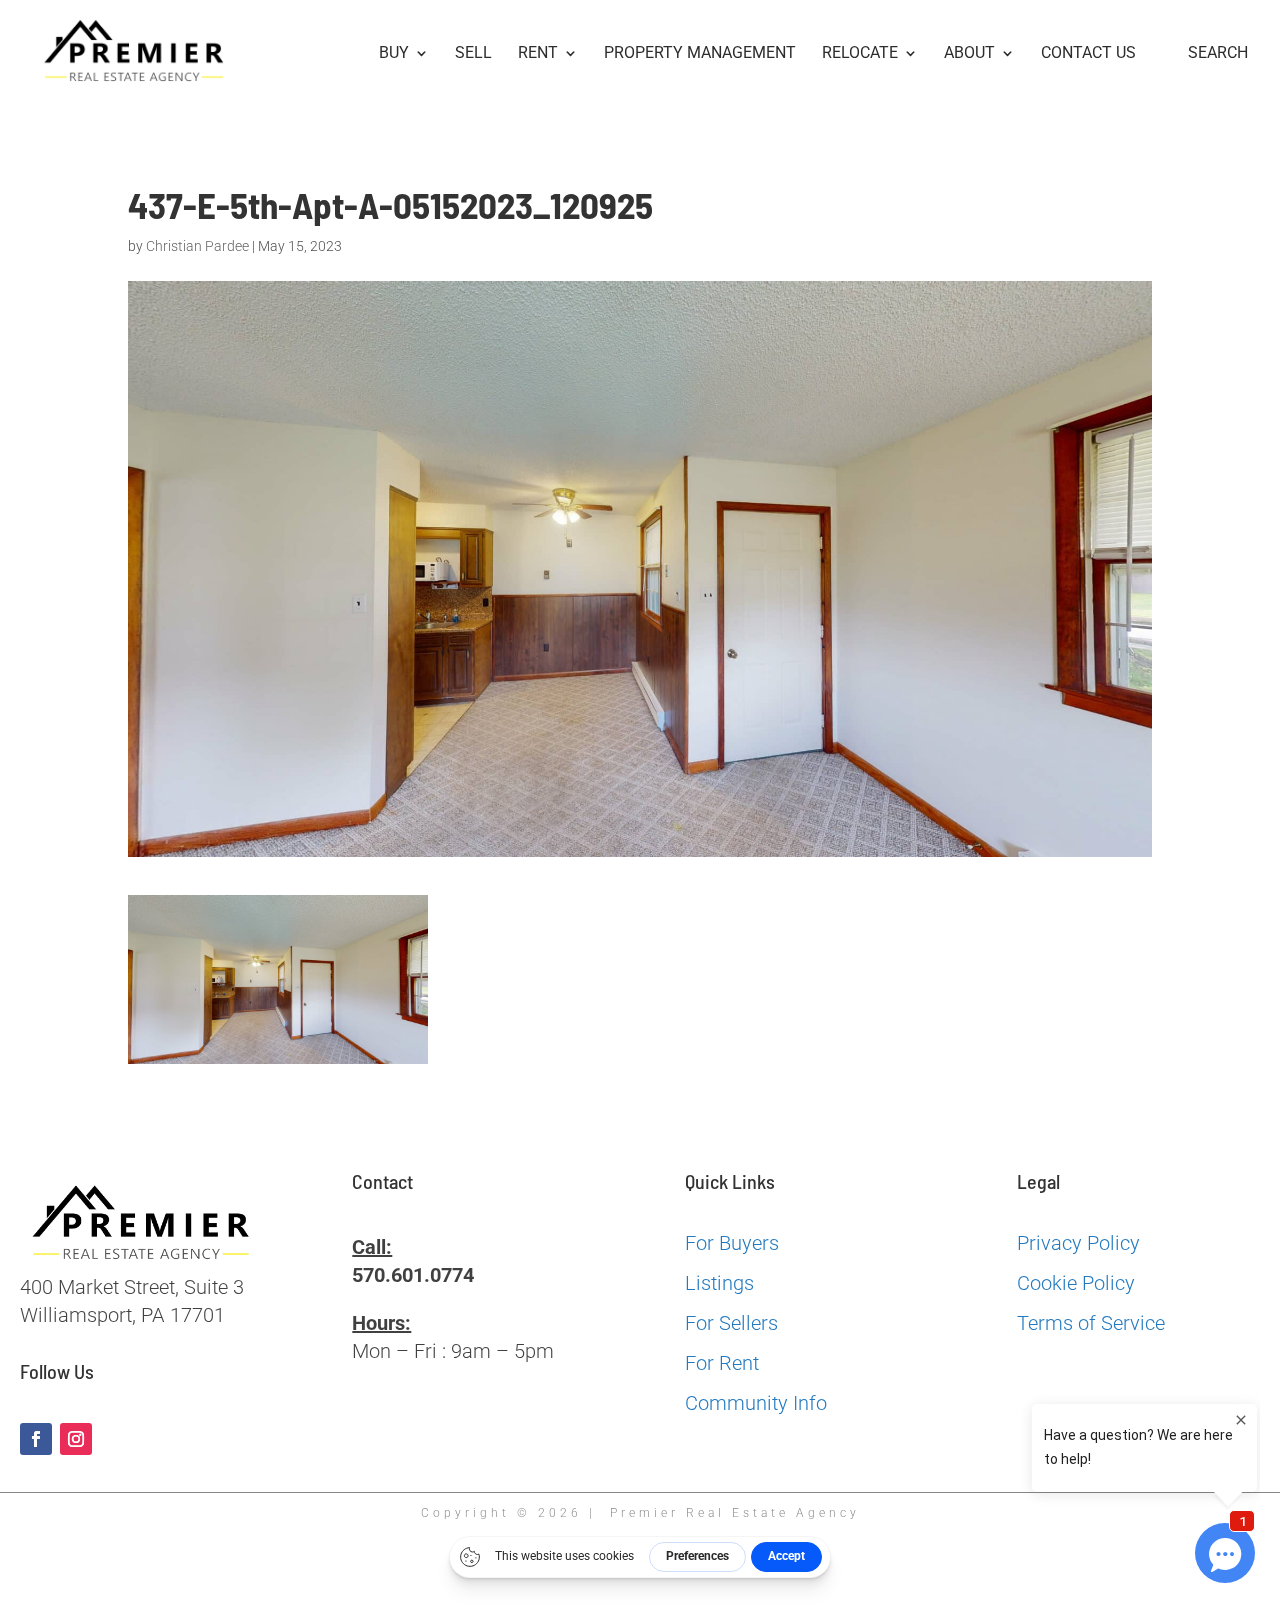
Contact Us (1088, 54)
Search (1218, 53)
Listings (719, 1283)
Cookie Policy (1076, 1283)
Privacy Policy (1078, 1243)
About (969, 54)
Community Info (756, 1403)
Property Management (700, 54)
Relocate (860, 54)
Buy (394, 54)
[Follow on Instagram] (76, 1439)
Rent (538, 54)
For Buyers (732, 1243)
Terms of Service (1091, 1323)
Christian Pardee (197, 246)
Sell (473, 54)
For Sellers (731, 1323)
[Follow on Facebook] (36, 1439)
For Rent (722, 1363)
